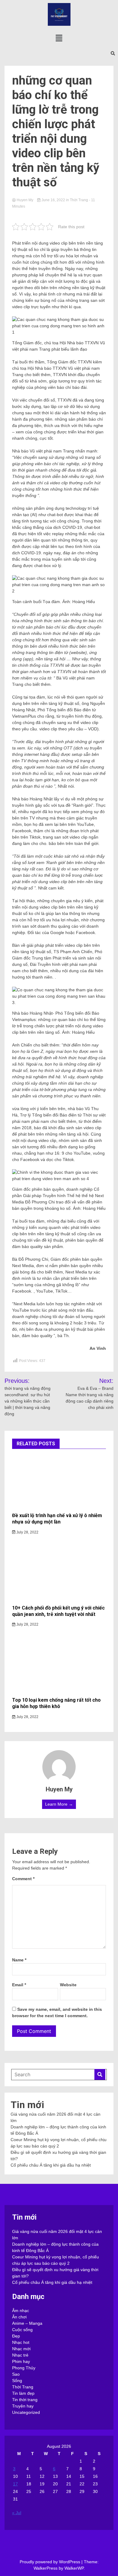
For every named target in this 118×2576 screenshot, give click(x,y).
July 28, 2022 (27, 1532)
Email (19, 1985)
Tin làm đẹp (23, 2393)
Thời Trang (79, 200)
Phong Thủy (24, 2368)
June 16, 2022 (53, 200)
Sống (17, 2381)
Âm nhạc (21, 2311)
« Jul (17, 2513)
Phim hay (21, 2361)
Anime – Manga (27, 2323)
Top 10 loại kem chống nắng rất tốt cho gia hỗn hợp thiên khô (56, 1703)
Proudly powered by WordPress (51, 2562)
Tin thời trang (25, 2400)
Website (68, 1985)
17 (15, 2484)
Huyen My (25, 200)
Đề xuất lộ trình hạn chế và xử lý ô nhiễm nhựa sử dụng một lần (57, 1519)
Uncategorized (26, 2412)
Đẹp (16, 2336)
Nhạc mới (21, 2349)
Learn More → (59, 1804)
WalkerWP (74, 2568)
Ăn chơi (19, 2317)
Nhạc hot (21, 2342)
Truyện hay (23, 2406)
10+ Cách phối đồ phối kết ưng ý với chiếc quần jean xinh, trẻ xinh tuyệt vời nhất (58, 1611)
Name (19, 1960)
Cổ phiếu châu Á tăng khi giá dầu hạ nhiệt (51, 2165)
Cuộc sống (22, 2330)
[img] (59, 38)
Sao (16, 2374)
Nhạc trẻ (20, 2355)
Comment (23, 1879)
